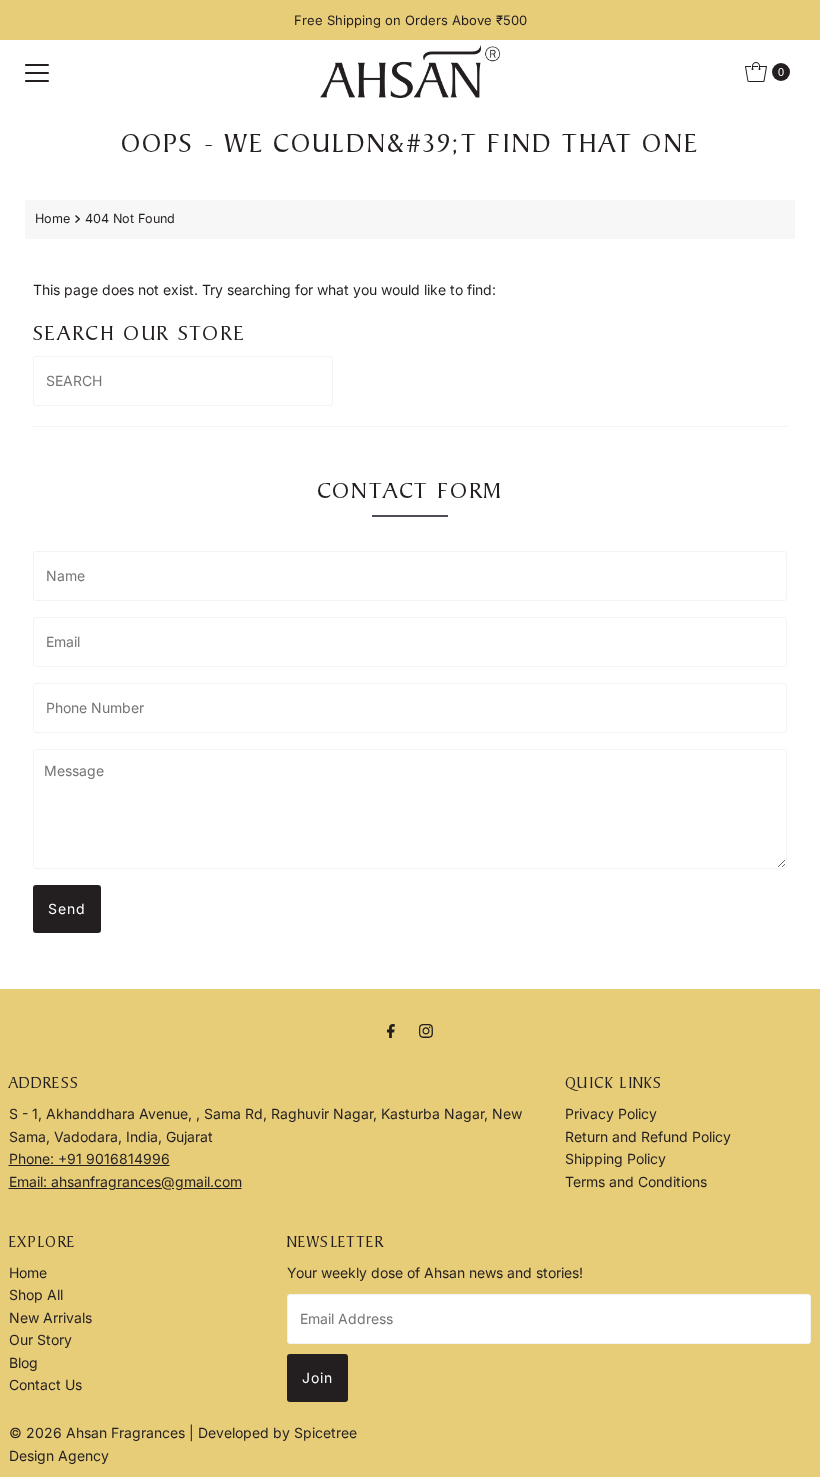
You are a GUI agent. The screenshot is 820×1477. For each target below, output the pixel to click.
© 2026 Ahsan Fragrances (99, 1432)
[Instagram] (426, 1030)
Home (52, 218)
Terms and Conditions (636, 1181)
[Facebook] (391, 1030)
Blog (23, 1362)
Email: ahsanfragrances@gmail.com (125, 1181)
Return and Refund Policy (648, 1136)
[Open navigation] (37, 72)
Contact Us (45, 1384)
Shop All (36, 1294)
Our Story (40, 1339)
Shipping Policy (615, 1158)
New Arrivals (50, 1317)
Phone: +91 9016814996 (89, 1158)
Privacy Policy (611, 1113)
